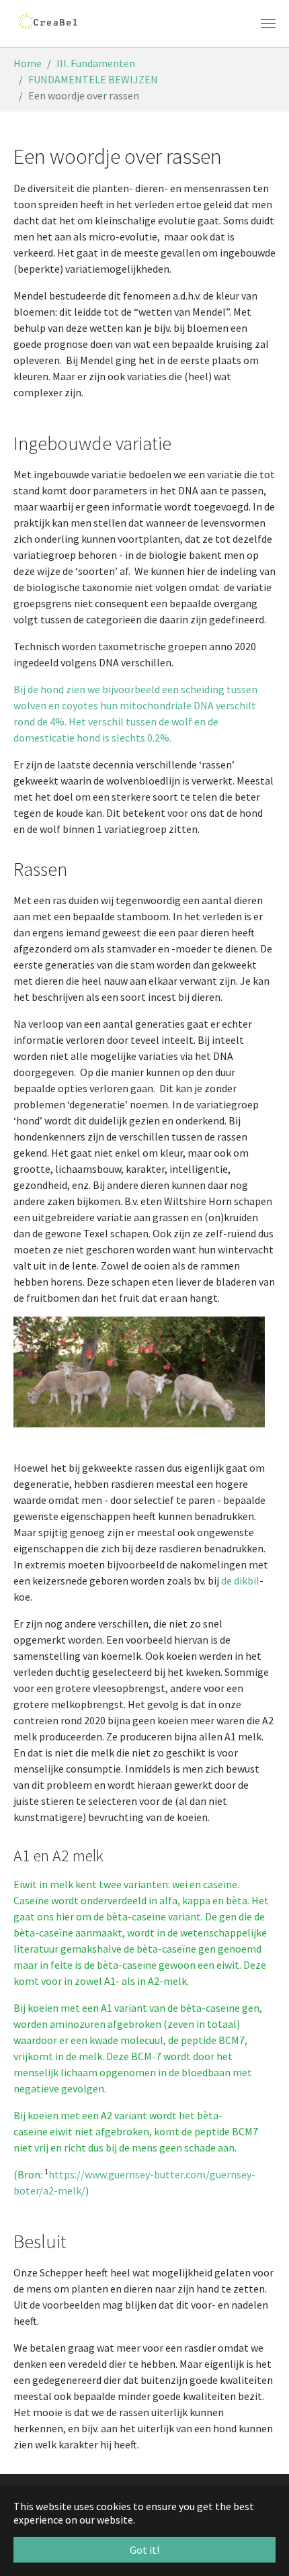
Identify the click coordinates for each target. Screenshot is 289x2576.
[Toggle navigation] (268, 24)
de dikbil (240, 1581)
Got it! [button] (144, 2550)
